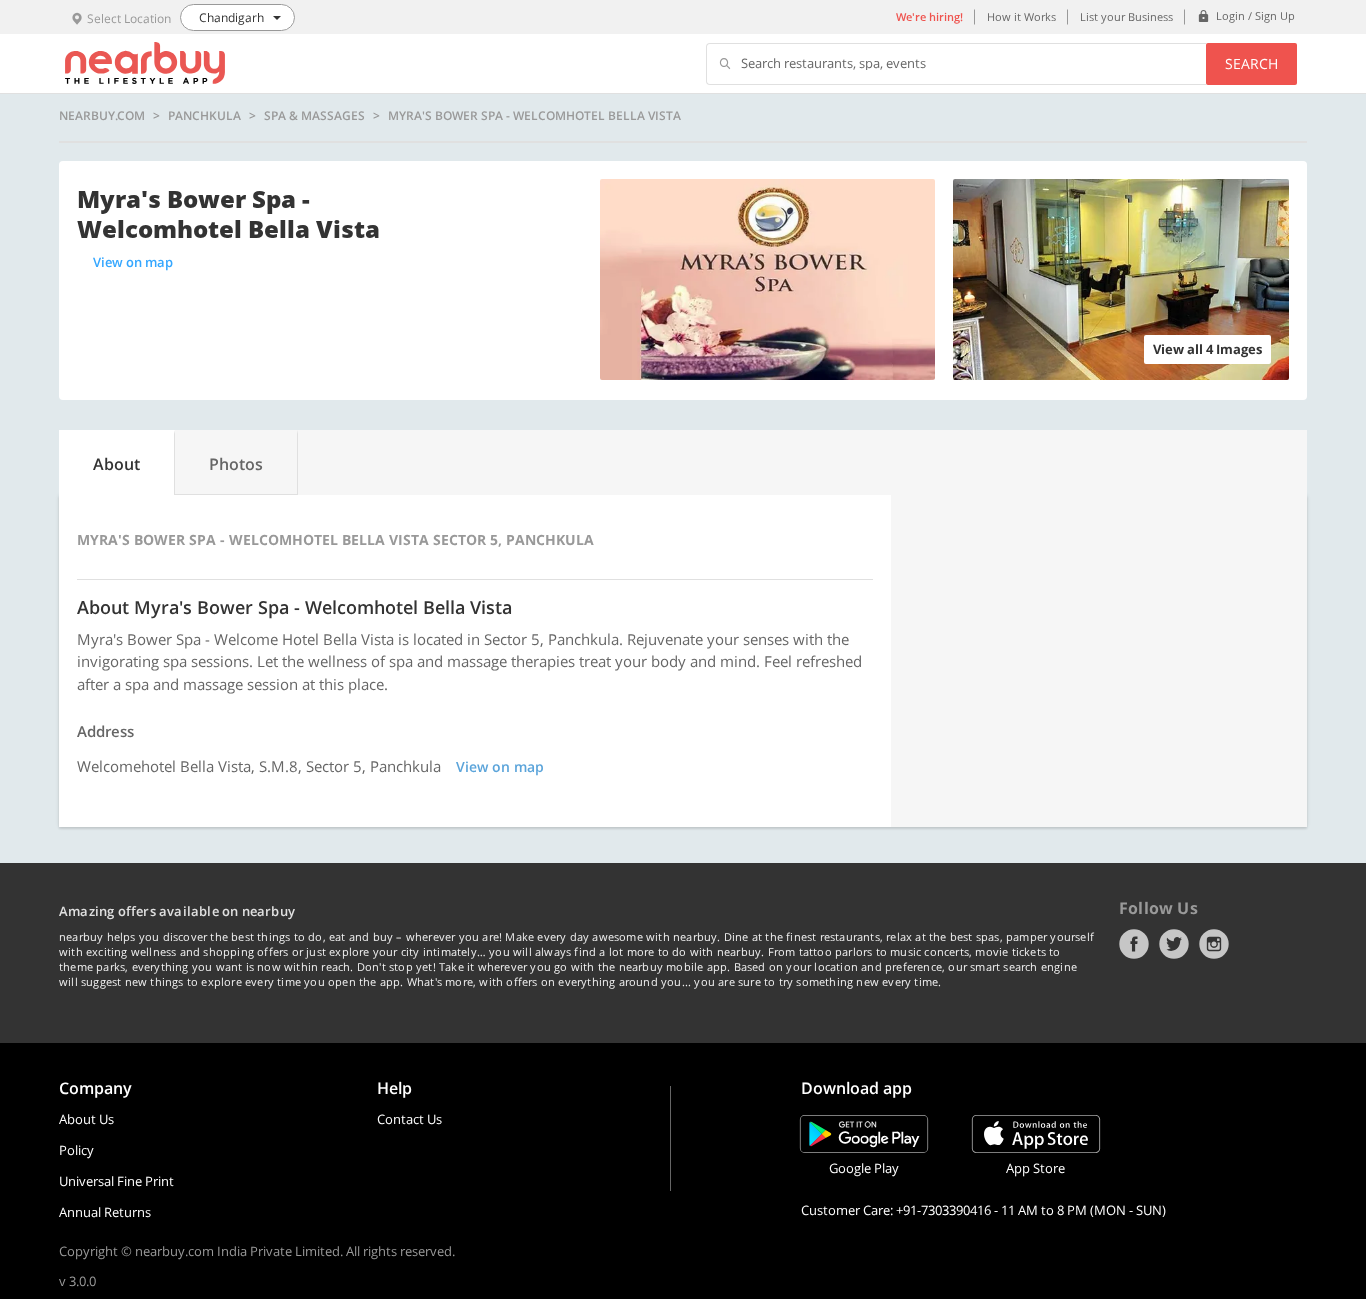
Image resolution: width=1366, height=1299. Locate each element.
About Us (86, 1119)
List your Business (1126, 16)
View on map (133, 262)
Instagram (1214, 944)
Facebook (1134, 944)
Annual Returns (105, 1212)
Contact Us (409, 1119)
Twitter (1174, 944)
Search (1251, 63)
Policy (76, 1150)
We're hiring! (929, 16)
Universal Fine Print (116, 1181)
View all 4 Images (1207, 349)
